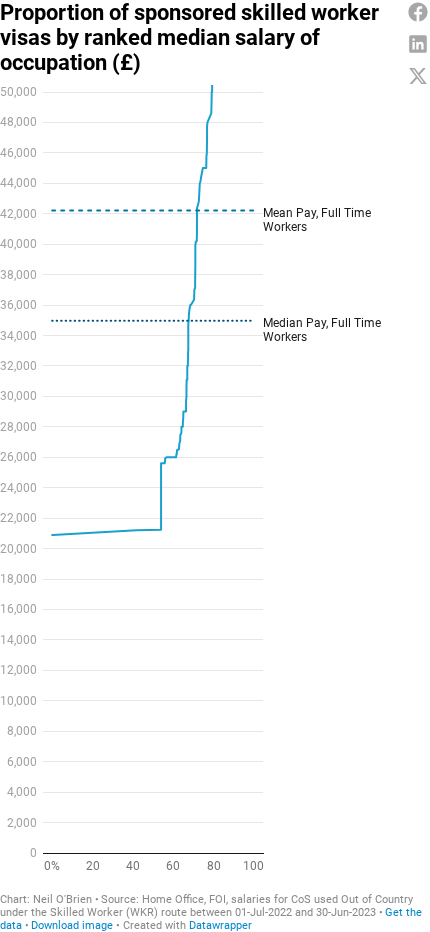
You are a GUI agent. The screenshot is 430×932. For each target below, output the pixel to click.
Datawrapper (220, 925)
